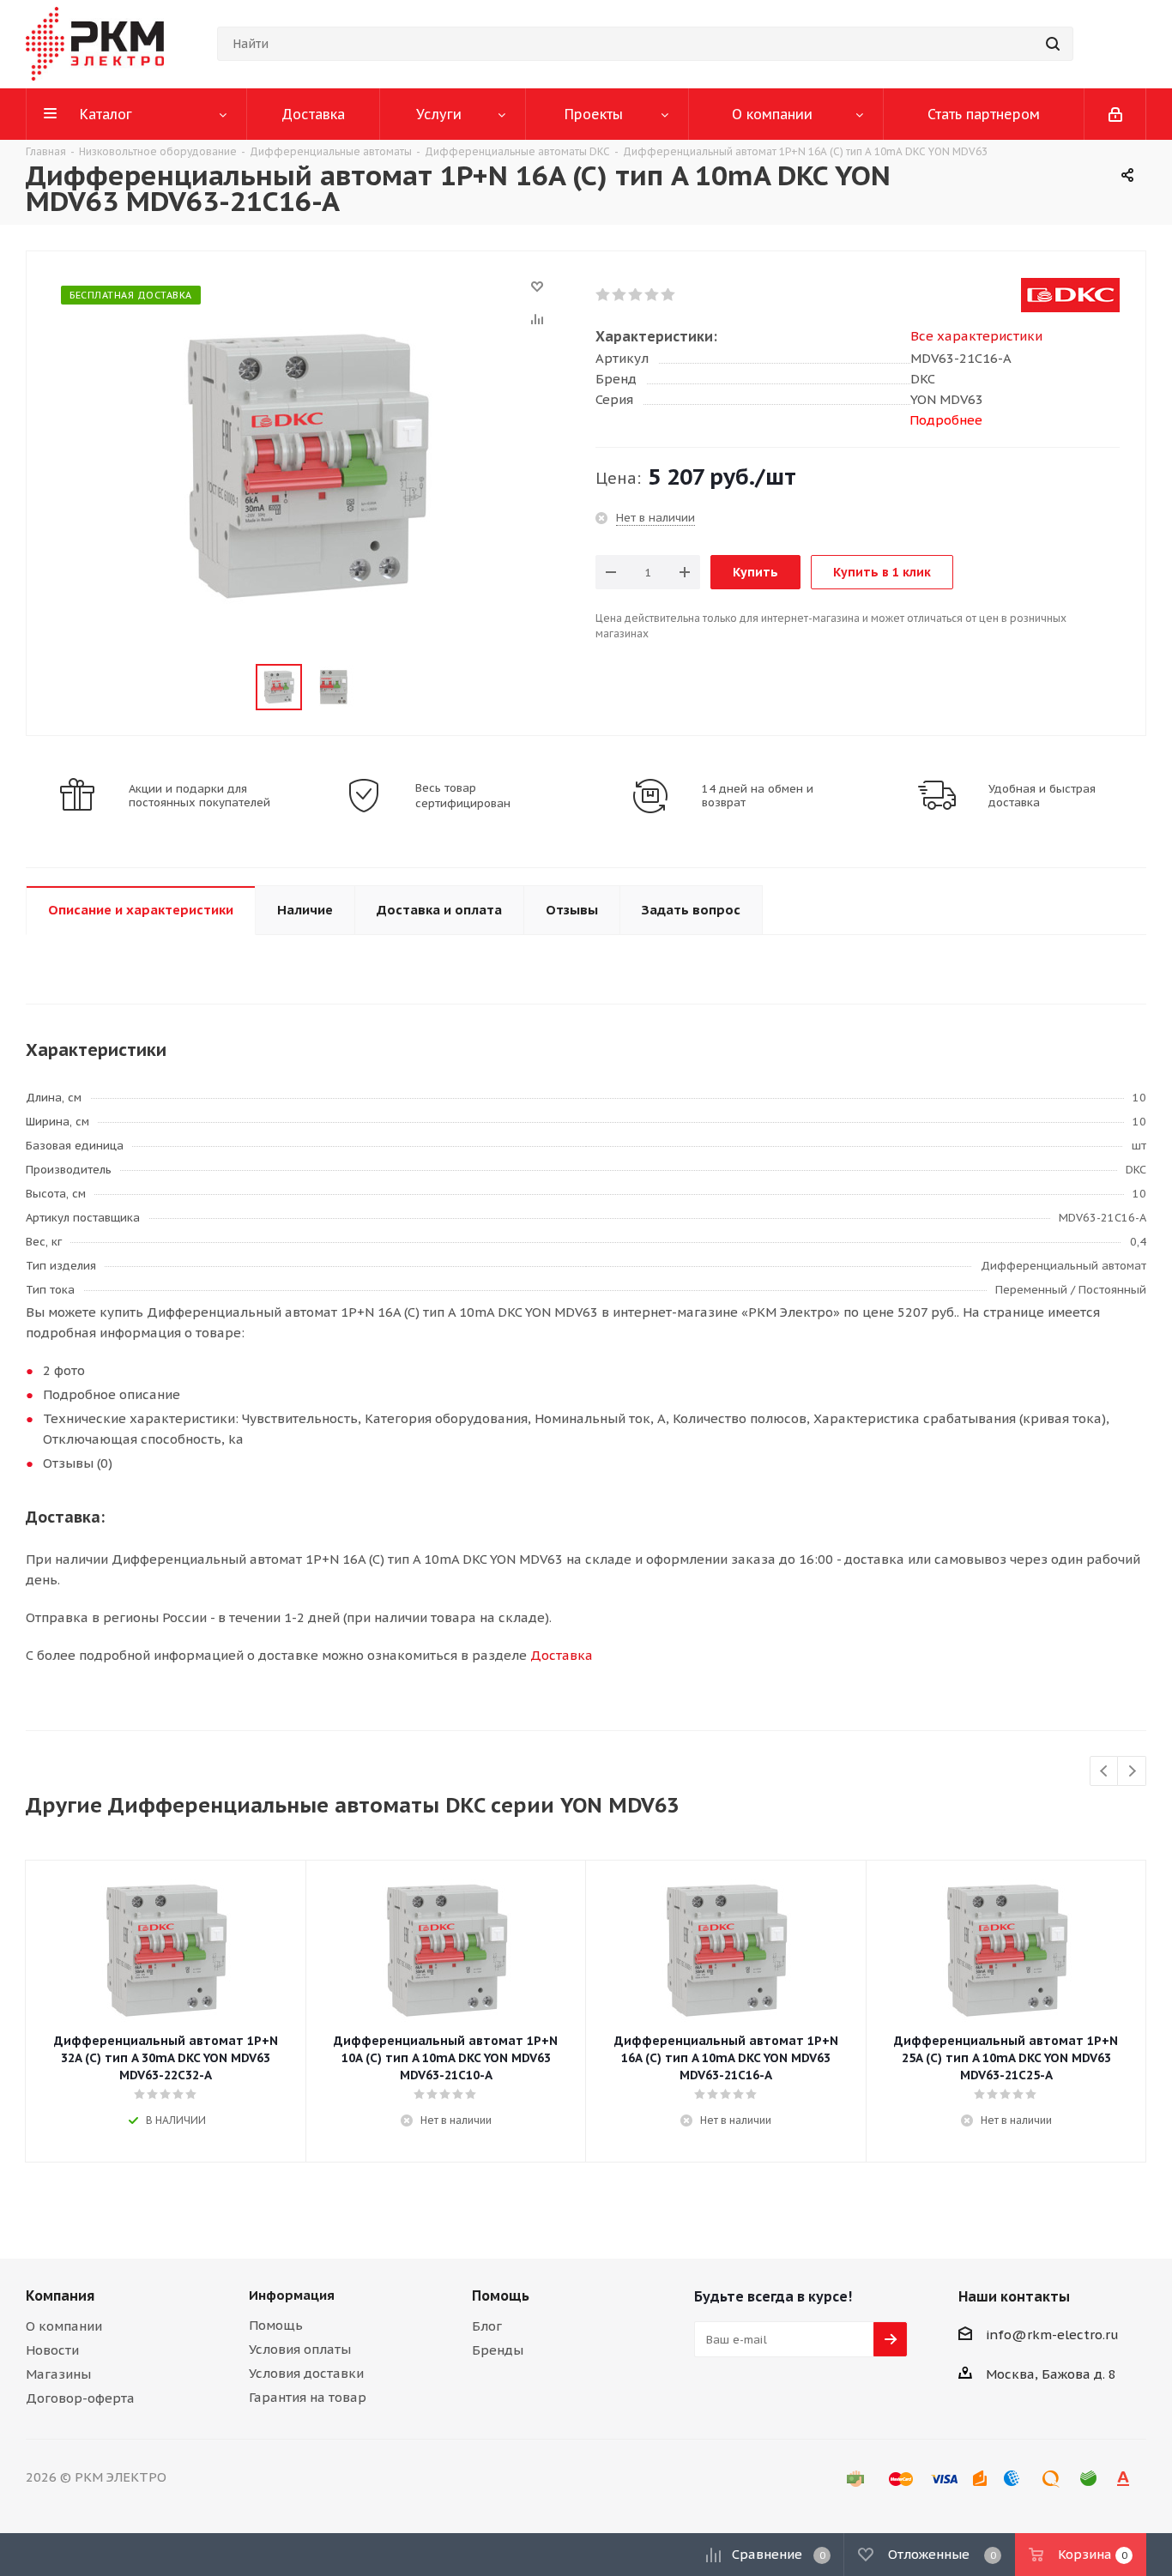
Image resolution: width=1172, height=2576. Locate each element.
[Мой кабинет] (1115, 114)
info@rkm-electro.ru (1052, 2335)
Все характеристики (976, 336)
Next (1132, 1772)
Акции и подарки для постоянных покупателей (199, 796)
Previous (1105, 1772)
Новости (52, 2350)
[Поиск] (1053, 44)
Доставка (562, 1655)
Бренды (498, 2350)
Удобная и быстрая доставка (1042, 796)
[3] (636, 295)
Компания (60, 2295)
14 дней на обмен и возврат (758, 796)
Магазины (58, 2374)
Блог (487, 2326)
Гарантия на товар (308, 2397)
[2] (620, 295)
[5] (669, 295)
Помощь (276, 2325)
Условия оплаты (300, 2349)
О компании (64, 2326)
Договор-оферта (80, 2398)
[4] (652, 295)
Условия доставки (306, 2373)
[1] (604, 295)
